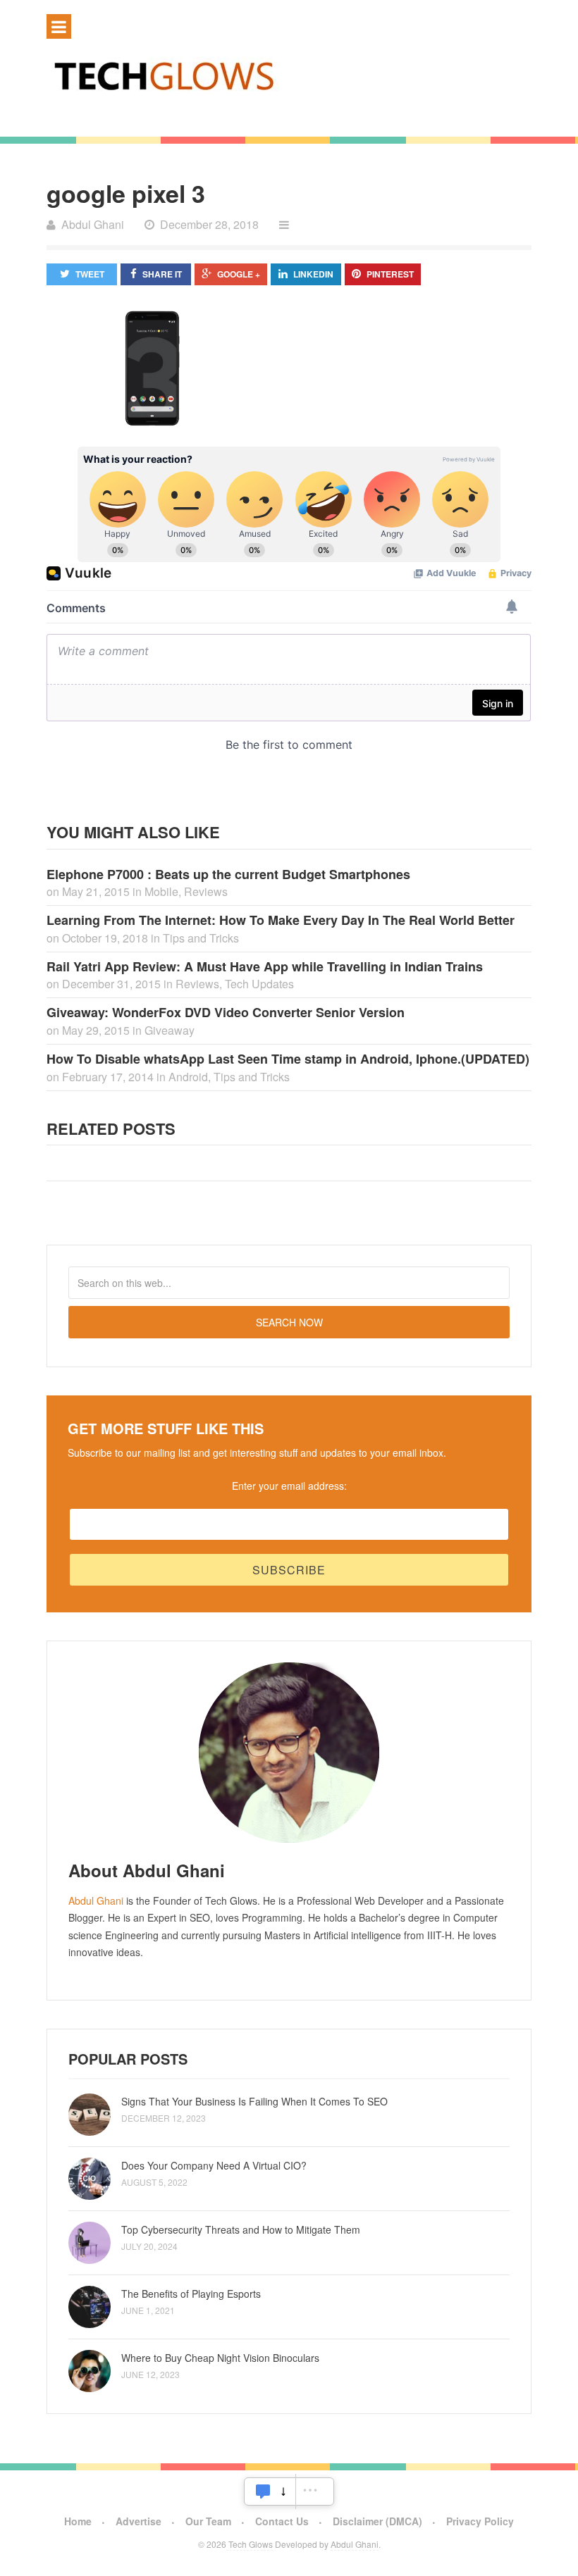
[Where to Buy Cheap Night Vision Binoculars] (90, 2371)
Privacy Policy (480, 2521)
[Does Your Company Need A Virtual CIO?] (90, 2179)
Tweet (90, 274)
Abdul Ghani (96, 1900)
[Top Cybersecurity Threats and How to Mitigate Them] (90, 2243)
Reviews (206, 891)
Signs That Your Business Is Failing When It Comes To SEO (254, 2101)
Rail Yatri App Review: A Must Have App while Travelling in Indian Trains (265, 966)
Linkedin (313, 274)
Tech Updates (259, 984)
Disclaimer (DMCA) (377, 2521)
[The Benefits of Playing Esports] (90, 2307)
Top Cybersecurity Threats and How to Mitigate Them (241, 2229)
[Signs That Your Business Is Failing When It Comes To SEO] (90, 2115)
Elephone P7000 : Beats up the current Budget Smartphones (228, 874)
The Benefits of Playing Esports (191, 2294)
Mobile (161, 891)
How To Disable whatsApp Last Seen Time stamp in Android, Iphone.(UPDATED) (288, 1059)
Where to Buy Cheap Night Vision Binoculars (220, 2358)
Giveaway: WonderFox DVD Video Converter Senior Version (226, 1012)
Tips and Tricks (201, 938)
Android (188, 1077)
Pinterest (390, 274)
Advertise (139, 2521)
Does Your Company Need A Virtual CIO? (214, 2165)
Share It (162, 274)
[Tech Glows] (289, 75)
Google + (239, 274)
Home (78, 2521)
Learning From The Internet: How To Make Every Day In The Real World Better (281, 920)
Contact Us (282, 2521)
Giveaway (170, 1030)
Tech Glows (250, 2544)
